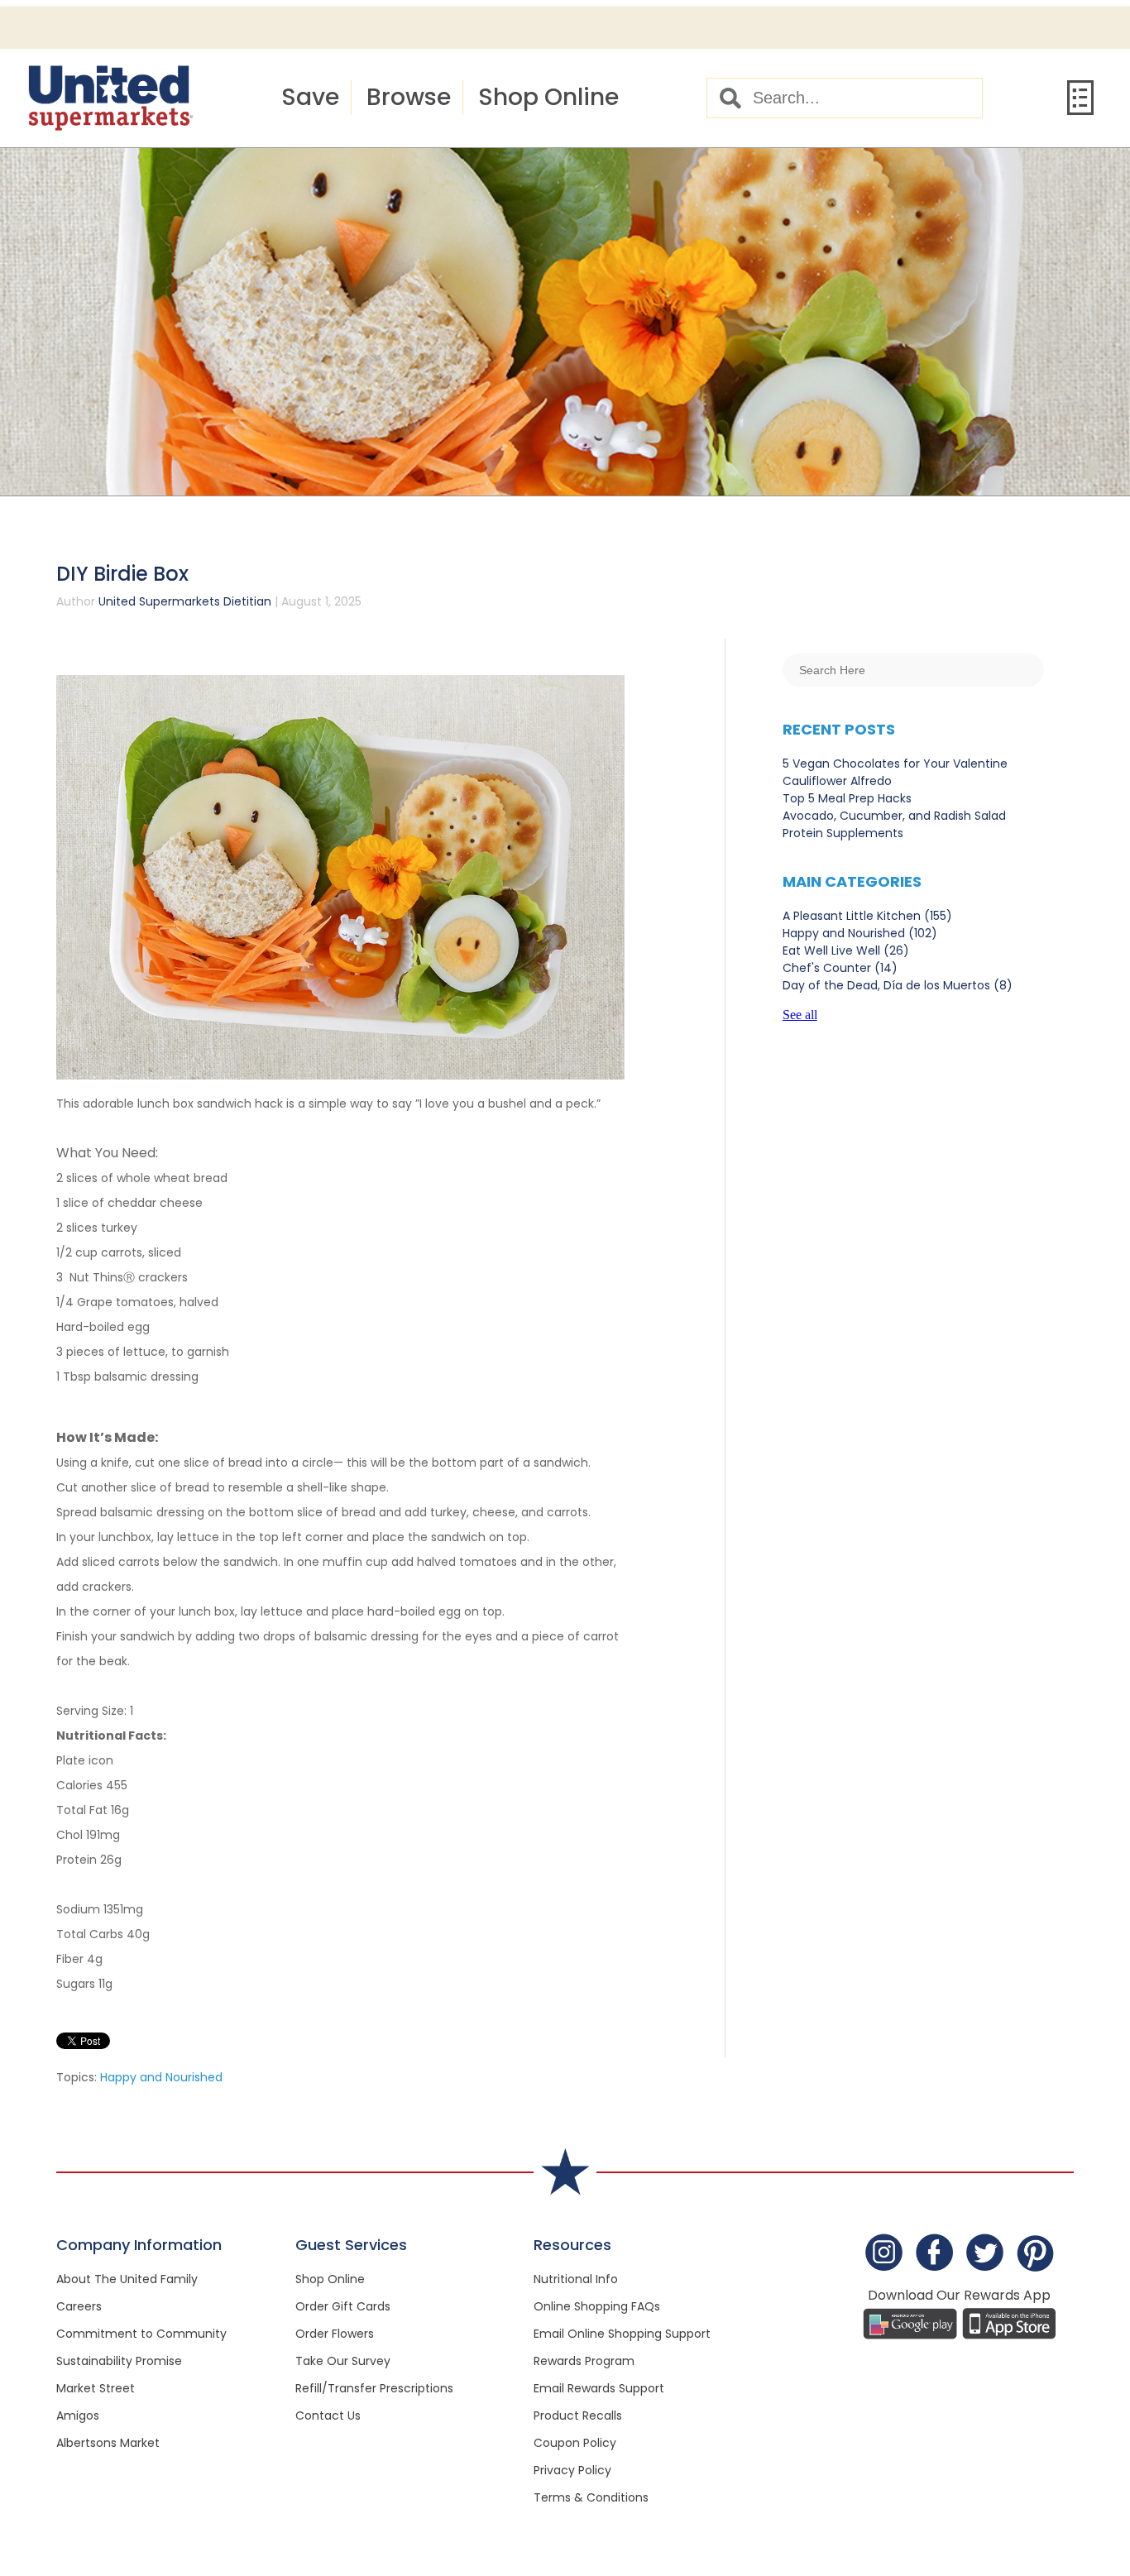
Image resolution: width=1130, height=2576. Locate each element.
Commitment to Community (141, 2334)
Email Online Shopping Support (622, 2334)
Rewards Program (584, 2361)
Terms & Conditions (591, 2497)
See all (800, 1015)
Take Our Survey (343, 2361)
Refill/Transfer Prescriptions (374, 2388)
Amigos (78, 2416)
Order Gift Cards (343, 2306)
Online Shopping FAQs (597, 2306)
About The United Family (127, 2279)
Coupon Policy (575, 2443)
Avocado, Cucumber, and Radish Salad (894, 816)
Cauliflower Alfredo (837, 781)
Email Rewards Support (599, 2388)
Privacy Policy (572, 2470)
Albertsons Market (108, 2443)
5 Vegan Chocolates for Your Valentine (895, 764)
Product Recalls (578, 2416)
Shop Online (548, 97)
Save (310, 97)
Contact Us (328, 2416)
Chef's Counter (840, 968)
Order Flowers (335, 2334)
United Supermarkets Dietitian (185, 601)
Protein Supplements (843, 833)
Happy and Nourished (161, 2077)
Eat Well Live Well (846, 950)
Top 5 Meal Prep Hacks (847, 798)
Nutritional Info (576, 2279)
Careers (79, 2306)
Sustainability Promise (119, 2361)
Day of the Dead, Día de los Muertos (898, 985)
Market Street (96, 2388)
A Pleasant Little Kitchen (867, 916)
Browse (409, 97)
